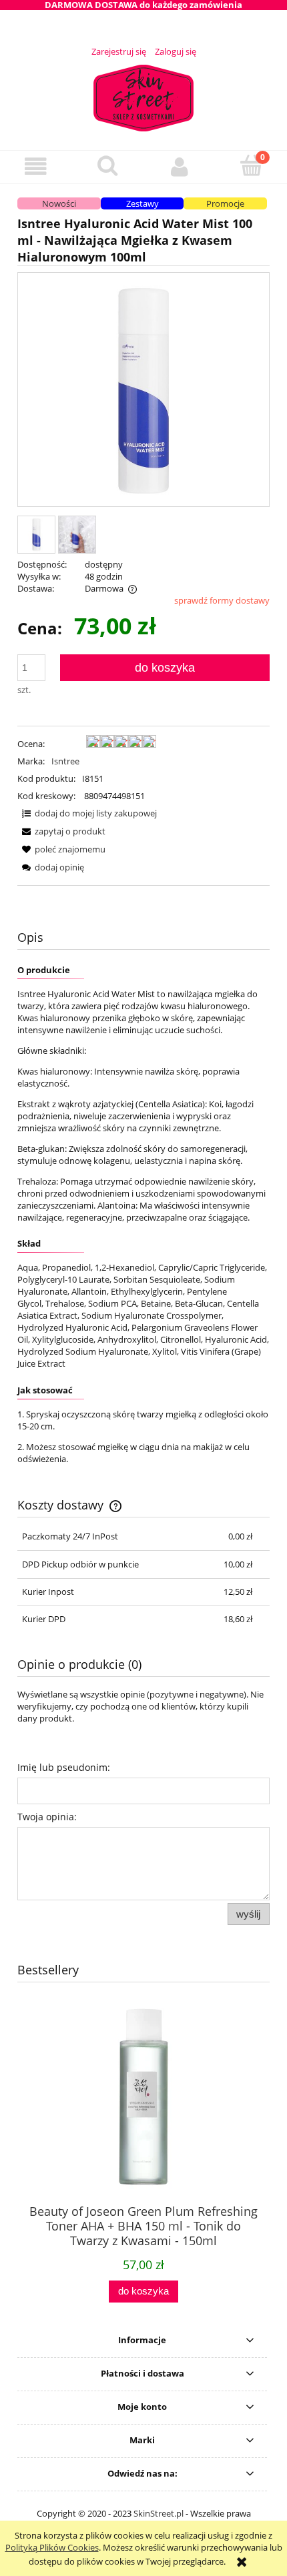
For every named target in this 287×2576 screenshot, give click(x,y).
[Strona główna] (143, 96)
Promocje (225, 203)
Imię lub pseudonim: (64, 1767)
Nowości (59, 203)
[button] (36, 166)
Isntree (65, 761)
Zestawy (142, 203)
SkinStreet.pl (159, 2513)
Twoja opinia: (47, 1817)
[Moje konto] (180, 166)
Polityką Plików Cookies (52, 2547)
